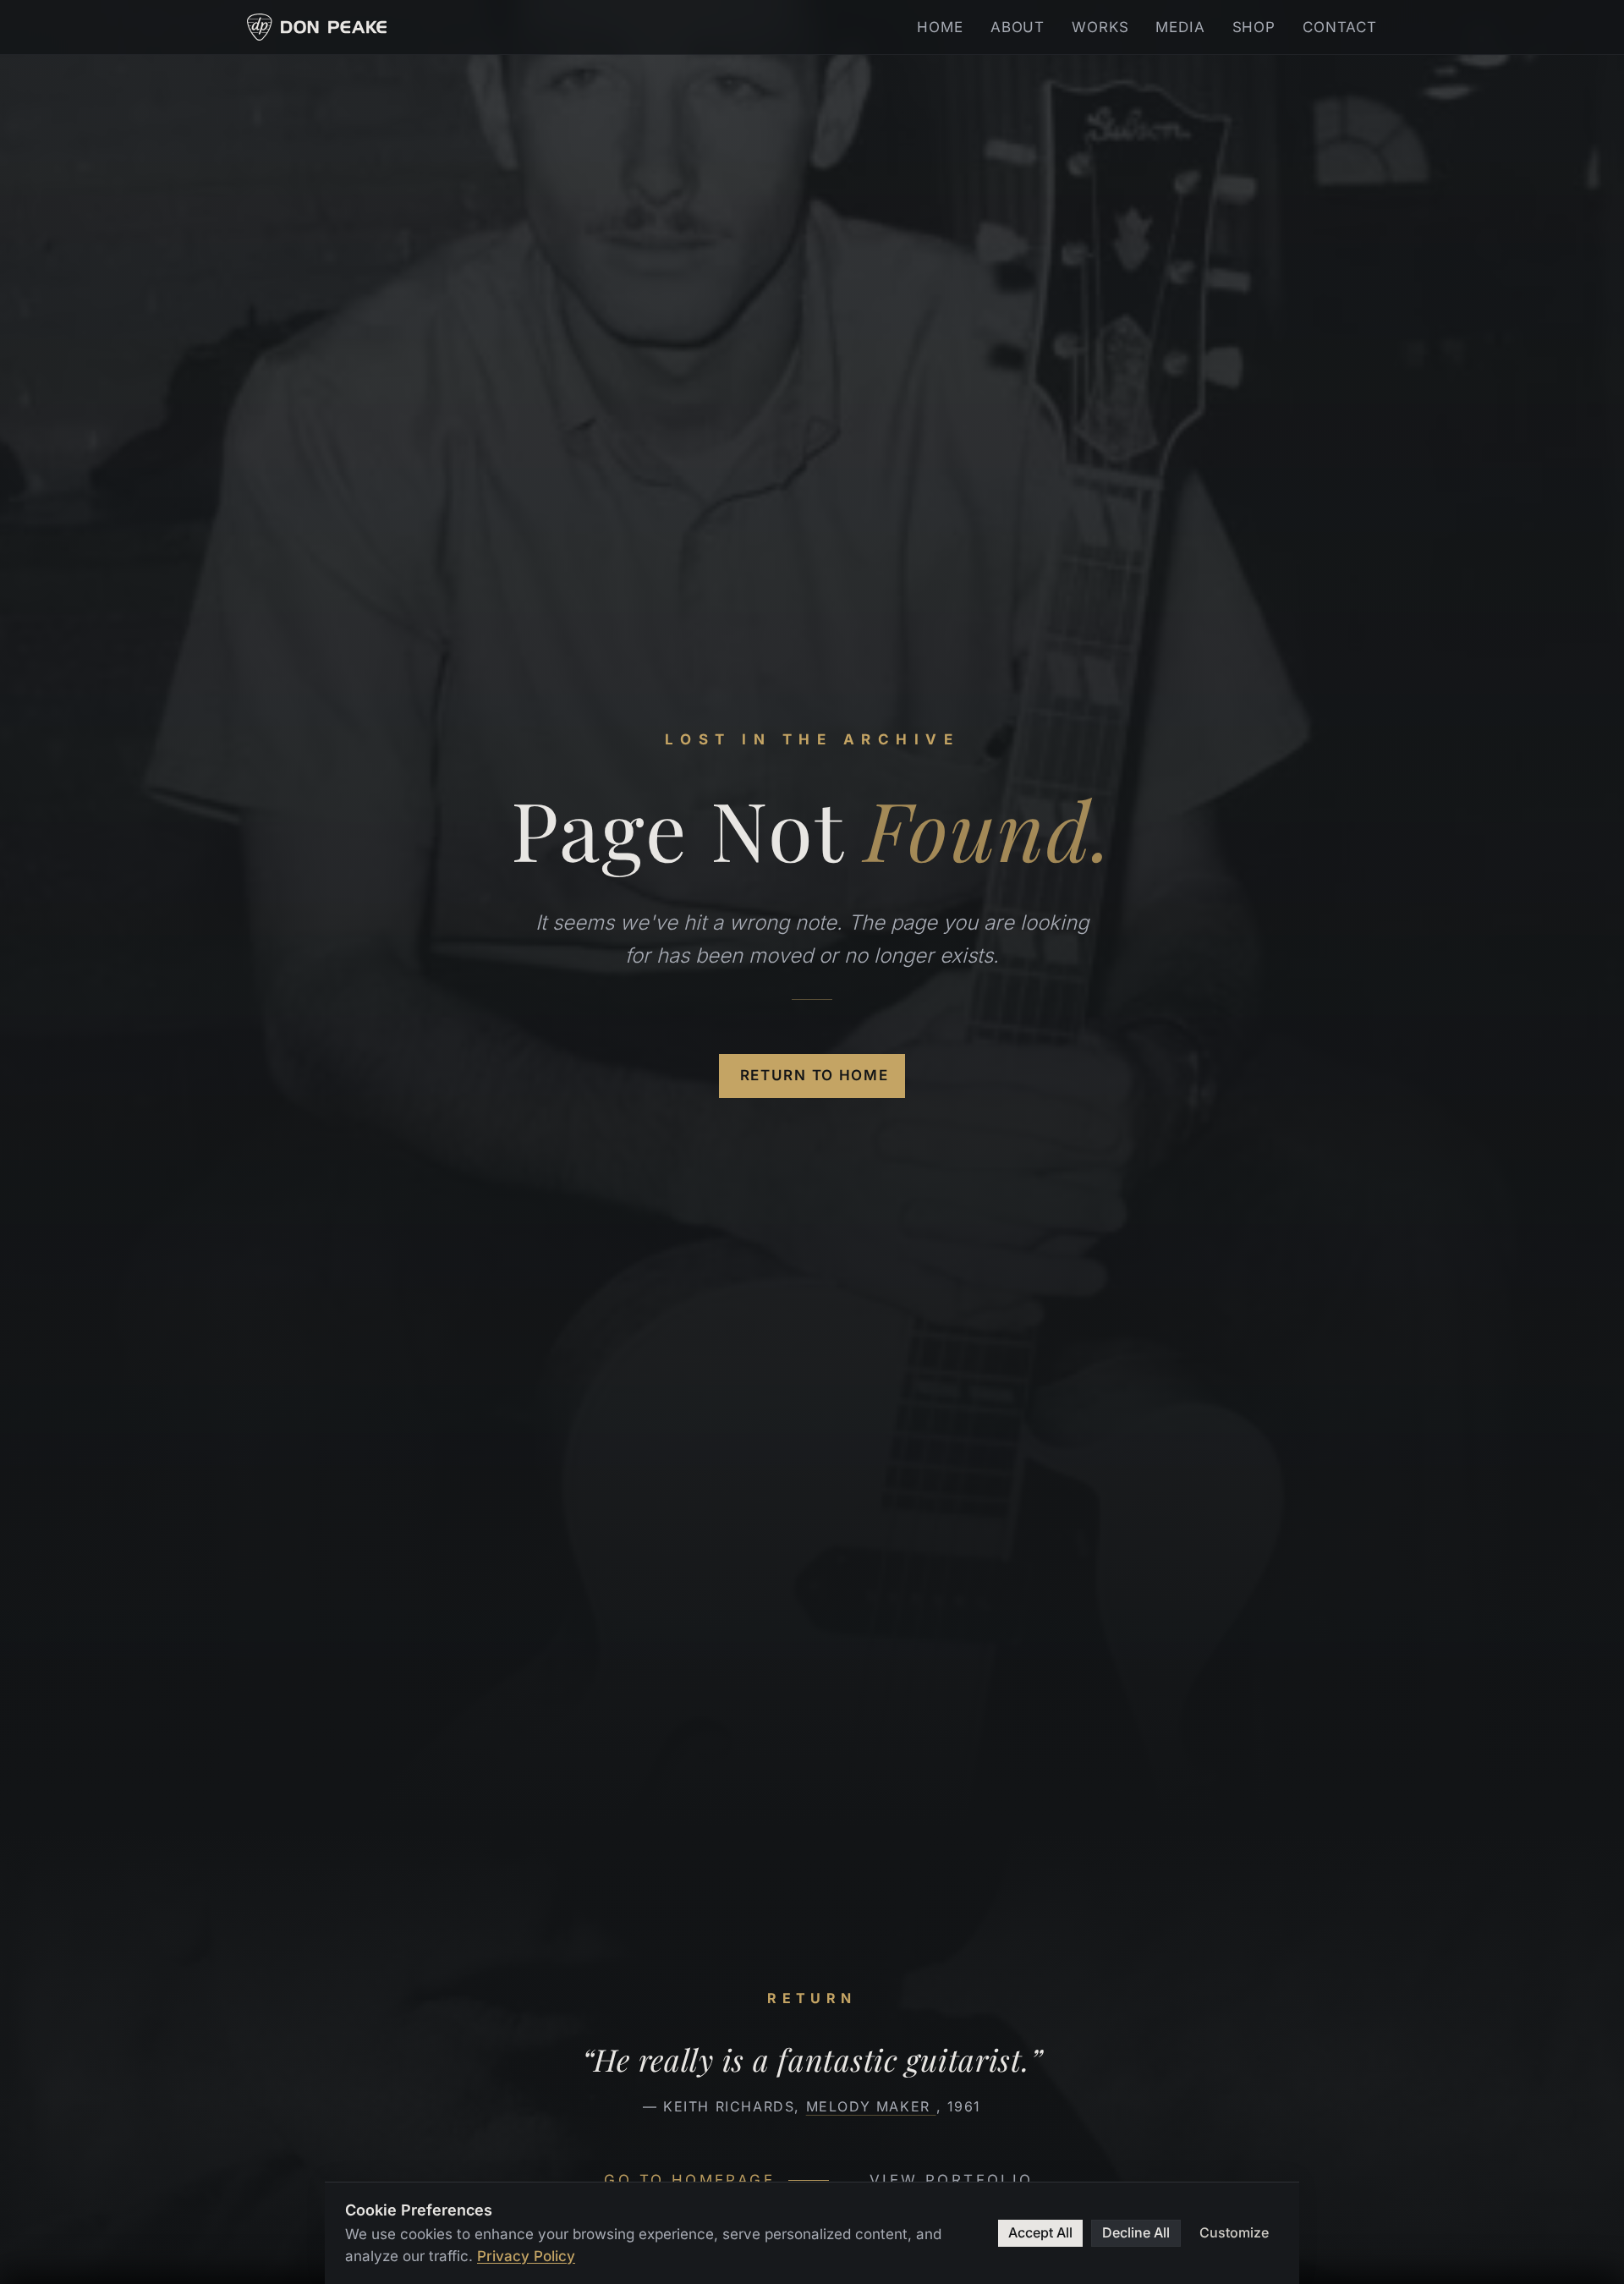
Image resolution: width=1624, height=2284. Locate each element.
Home (940, 27)
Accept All (1040, 2232)
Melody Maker (871, 2106)
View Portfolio (952, 2180)
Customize (1234, 2232)
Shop (1254, 27)
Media (1180, 27)
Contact (1340, 27)
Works (1100, 27)
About (1018, 27)
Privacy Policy (526, 2256)
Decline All (1136, 2232)
